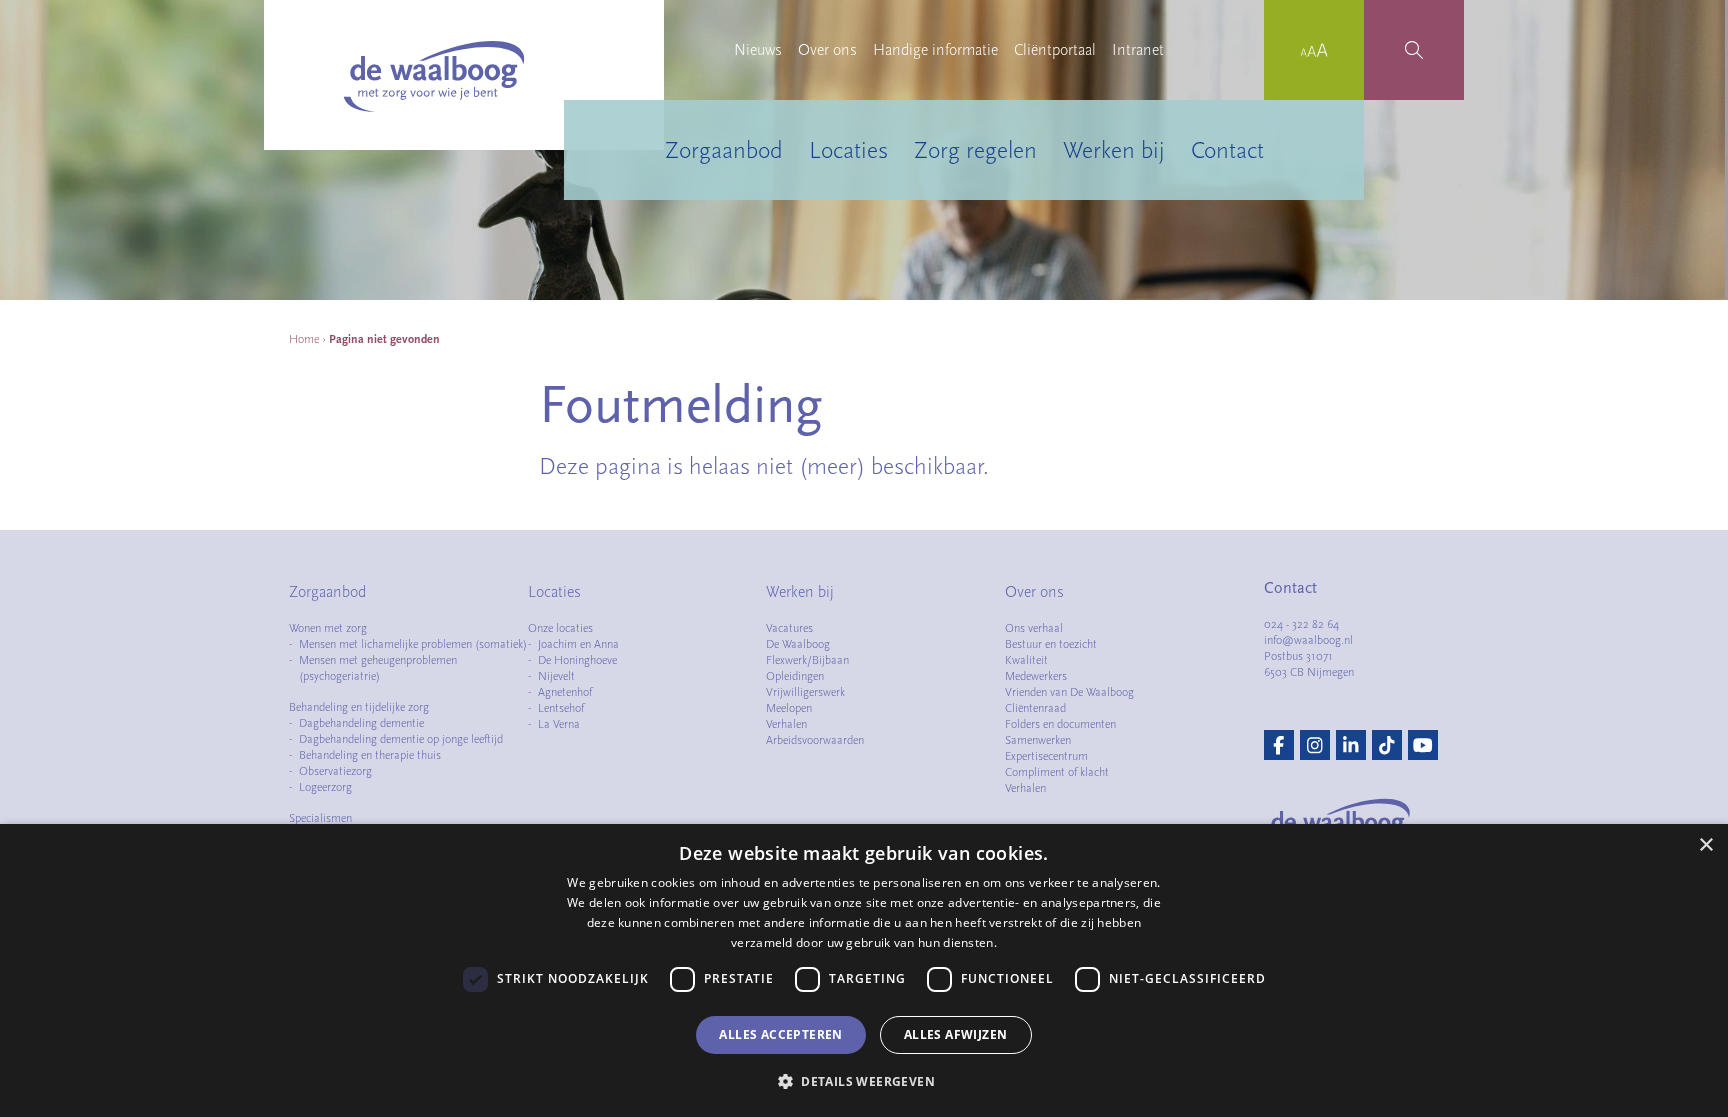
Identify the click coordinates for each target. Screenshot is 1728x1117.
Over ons (827, 50)
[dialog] (864, 970)
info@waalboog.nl (1308, 640)
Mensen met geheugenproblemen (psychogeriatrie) (378, 668)
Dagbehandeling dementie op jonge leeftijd (401, 739)
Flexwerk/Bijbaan (807, 660)
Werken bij (1114, 150)
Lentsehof (561, 708)
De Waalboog (798, 644)
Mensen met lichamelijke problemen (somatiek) (413, 644)
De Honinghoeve (577, 660)
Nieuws (758, 50)
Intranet (1138, 50)
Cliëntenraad (1035, 708)
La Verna (559, 724)
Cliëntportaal (1055, 50)
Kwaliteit (1026, 660)
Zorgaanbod (724, 150)
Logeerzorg (325, 787)
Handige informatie (935, 50)
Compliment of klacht (1057, 772)
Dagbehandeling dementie (361, 723)
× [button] (1705, 845)
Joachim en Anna (578, 644)
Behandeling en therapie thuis (370, 755)
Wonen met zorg (328, 628)
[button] (864, 1081)
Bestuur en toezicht (1051, 644)
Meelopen (789, 708)
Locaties (848, 150)
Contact (1227, 150)
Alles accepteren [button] (780, 1034)
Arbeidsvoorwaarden (815, 740)
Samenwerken (1038, 740)
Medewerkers (1036, 676)
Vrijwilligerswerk (805, 692)
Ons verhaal (1034, 628)
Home (304, 339)
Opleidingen (795, 676)
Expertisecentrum (1046, 756)
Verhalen (786, 724)
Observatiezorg (335, 771)
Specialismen (320, 818)
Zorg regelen (975, 150)
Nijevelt (556, 676)
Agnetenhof (565, 692)
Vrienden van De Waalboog (1069, 692)
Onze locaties (560, 628)
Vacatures (789, 628)
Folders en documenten (1060, 724)
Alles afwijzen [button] (956, 1034)
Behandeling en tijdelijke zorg (359, 707)
